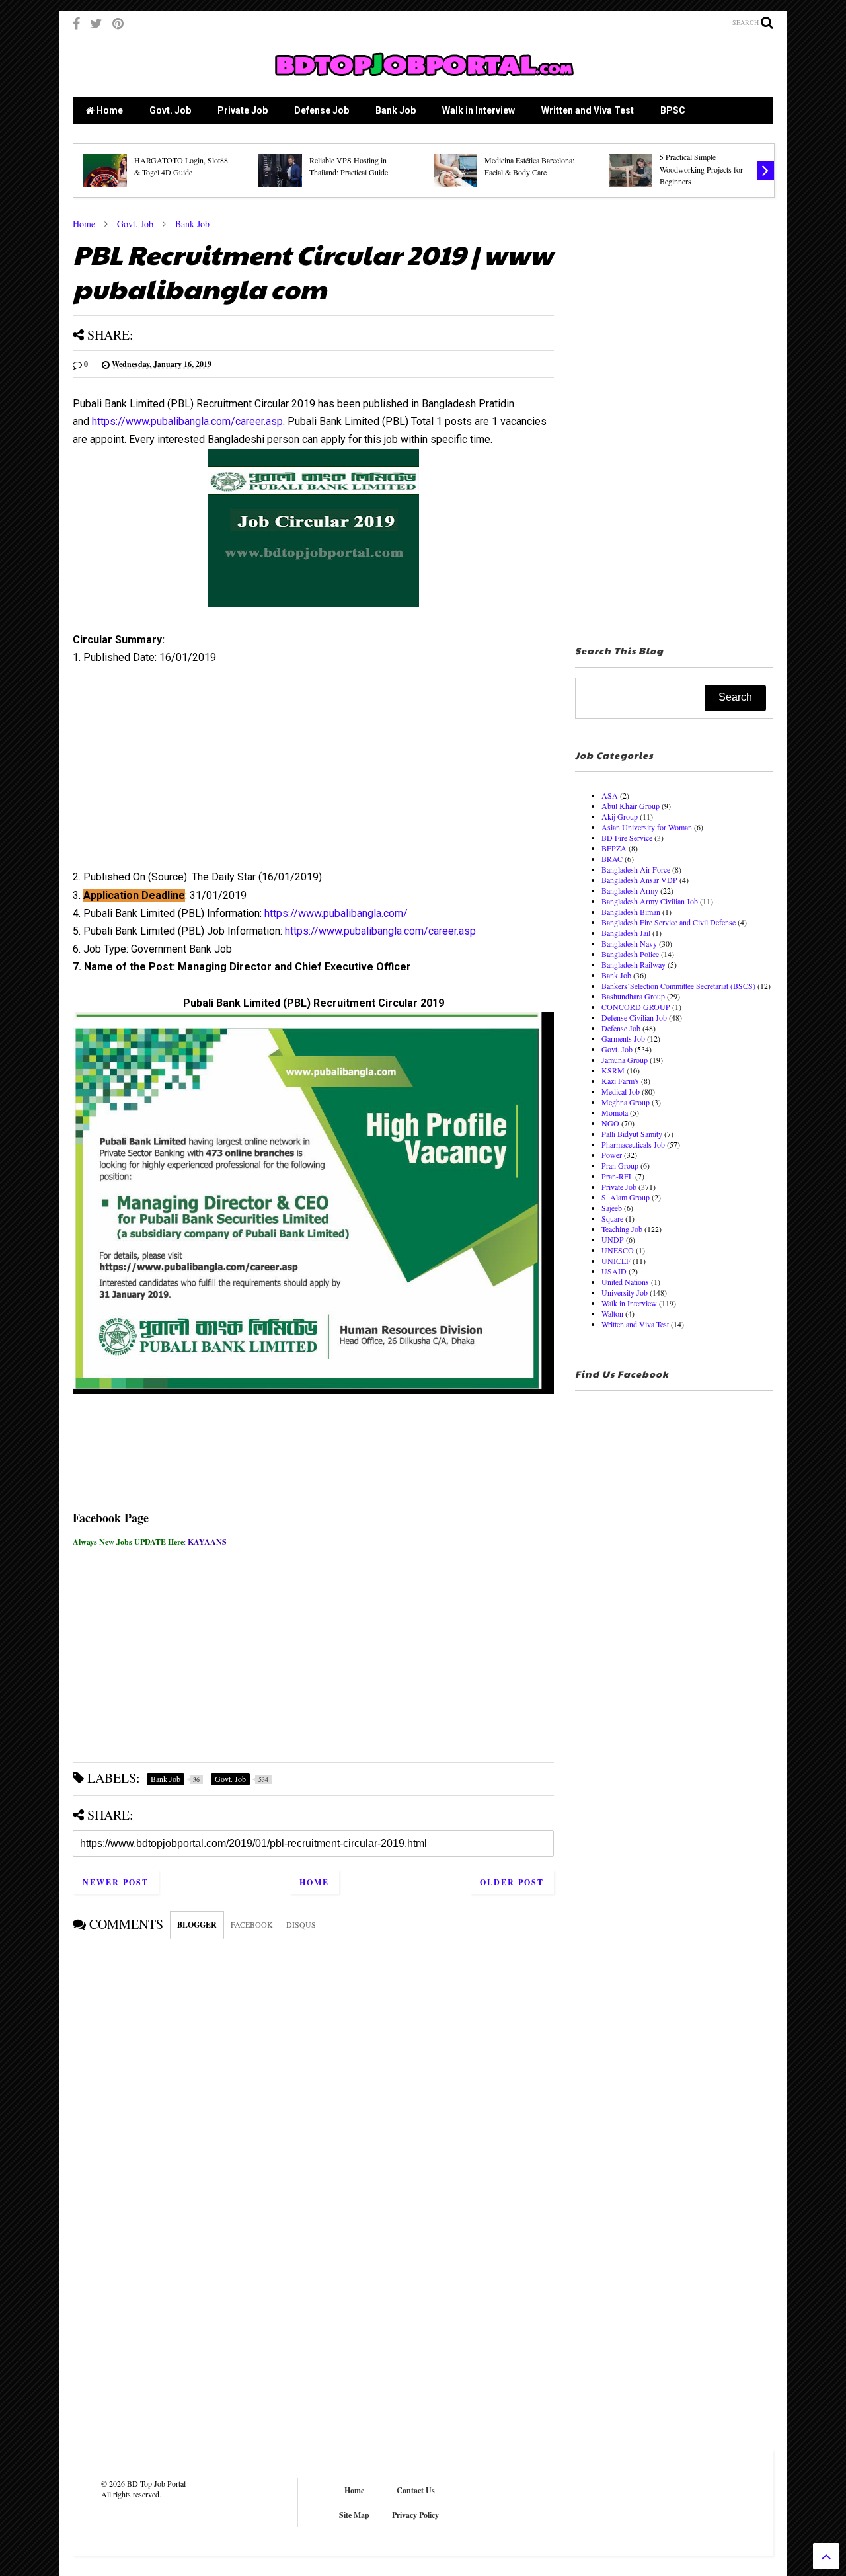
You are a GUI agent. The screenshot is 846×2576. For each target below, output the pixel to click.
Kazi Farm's (620, 1081)
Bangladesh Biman (631, 912)
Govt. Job (170, 110)
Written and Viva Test (588, 110)
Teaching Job (622, 1229)
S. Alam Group (626, 1197)
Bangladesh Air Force (636, 869)
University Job (625, 1292)
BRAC (612, 859)
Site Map (354, 2515)
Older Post (512, 1882)
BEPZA (614, 848)
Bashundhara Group (633, 996)
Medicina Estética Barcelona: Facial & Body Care (529, 166)
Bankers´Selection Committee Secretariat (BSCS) (678, 986)
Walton (612, 1313)
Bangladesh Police (630, 954)
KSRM (613, 1070)
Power (612, 1155)
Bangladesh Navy (629, 943)
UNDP (613, 1239)
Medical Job (621, 1091)
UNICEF (616, 1261)
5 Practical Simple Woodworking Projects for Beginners (701, 169)
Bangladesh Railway (634, 964)
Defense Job (322, 110)
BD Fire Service (627, 838)
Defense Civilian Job (634, 1017)
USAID (614, 1271)
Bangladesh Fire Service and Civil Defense (669, 922)
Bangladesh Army (630, 890)
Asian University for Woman (647, 827)
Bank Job (396, 110)
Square (612, 1218)
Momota (615, 1112)
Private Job (243, 110)
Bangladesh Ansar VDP (639, 880)
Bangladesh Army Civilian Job (650, 901)
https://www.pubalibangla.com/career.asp (187, 421)
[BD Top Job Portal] (423, 80)
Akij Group (620, 816)
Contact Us (416, 2490)
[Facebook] (76, 23)
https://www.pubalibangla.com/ (336, 913)
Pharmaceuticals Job (633, 1144)
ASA (610, 795)
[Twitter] (96, 23)
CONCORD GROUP (636, 1007)
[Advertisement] (313, 772)
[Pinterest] (118, 23)
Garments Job (623, 1038)
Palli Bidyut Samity (632, 1134)
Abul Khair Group (631, 806)
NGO (610, 1123)
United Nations (625, 1282)
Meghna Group (626, 1102)
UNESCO (618, 1250)
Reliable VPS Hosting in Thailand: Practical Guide (349, 166)
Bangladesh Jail (626, 933)
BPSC (673, 110)
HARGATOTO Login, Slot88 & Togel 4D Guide (181, 166)
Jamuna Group (625, 1060)
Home (109, 110)
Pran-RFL (617, 1176)
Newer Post (116, 1882)
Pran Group (620, 1165)
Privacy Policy (415, 2515)
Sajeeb (612, 1208)
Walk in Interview (479, 110)
